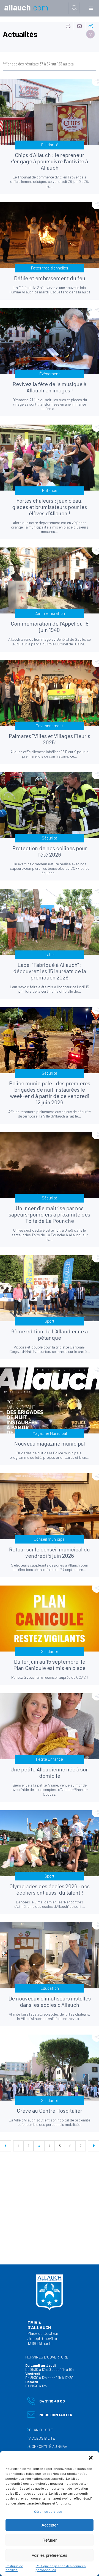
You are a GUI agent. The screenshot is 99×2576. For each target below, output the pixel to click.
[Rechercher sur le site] (75, 8)
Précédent (5, 2146)
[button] (91, 2458)
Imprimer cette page (68, 26)
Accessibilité (42, 2438)
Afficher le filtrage (90, 34)
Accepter (50, 2525)
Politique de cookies (14, 2568)
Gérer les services (48, 2511)
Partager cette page (91, 26)
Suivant (94, 2146)
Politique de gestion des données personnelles (61, 2568)
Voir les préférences (50, 2555)
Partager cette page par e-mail (79, 26)
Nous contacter (50, 2416)
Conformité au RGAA (48, 2446)
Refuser (50, 2540)
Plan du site (41, 2430)
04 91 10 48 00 (46, 2402)
